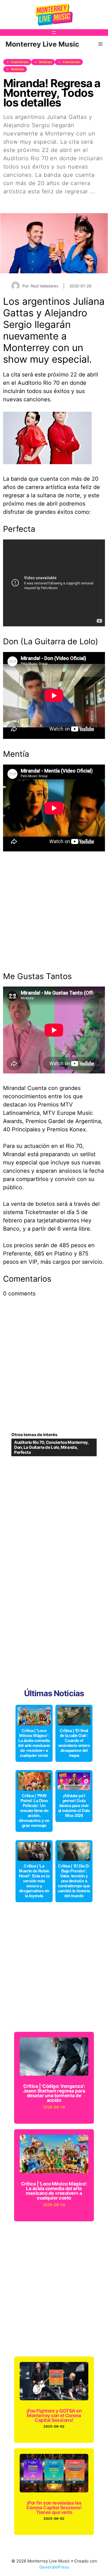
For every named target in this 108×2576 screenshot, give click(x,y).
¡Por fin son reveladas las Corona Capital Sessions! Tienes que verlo (54, 2508)
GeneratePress (54, 2567)
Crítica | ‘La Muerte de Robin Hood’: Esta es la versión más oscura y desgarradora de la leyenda (34, 1881)
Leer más (16, 200)
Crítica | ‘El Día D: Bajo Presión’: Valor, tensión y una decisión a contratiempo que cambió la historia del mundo (74, 1881)
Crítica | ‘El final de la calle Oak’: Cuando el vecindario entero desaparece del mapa (74, 1743)
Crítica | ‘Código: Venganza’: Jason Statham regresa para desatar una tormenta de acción (54, 2093)
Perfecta (22, 1452)
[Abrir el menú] (54, 33)
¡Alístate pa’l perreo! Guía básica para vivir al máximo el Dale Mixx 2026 (74, 1806)
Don (18, 1447)
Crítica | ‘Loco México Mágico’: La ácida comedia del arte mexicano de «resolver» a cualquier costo (34, 1743)
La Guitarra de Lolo (41, 1447)
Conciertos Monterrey (67, 1442)
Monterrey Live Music (42, 44)
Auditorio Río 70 (29, 1442)
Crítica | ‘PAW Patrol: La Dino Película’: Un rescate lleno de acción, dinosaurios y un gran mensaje (34, 1811)
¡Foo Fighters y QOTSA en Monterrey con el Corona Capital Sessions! (54, 2415)
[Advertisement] (54, 916)
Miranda (69, 1447)
